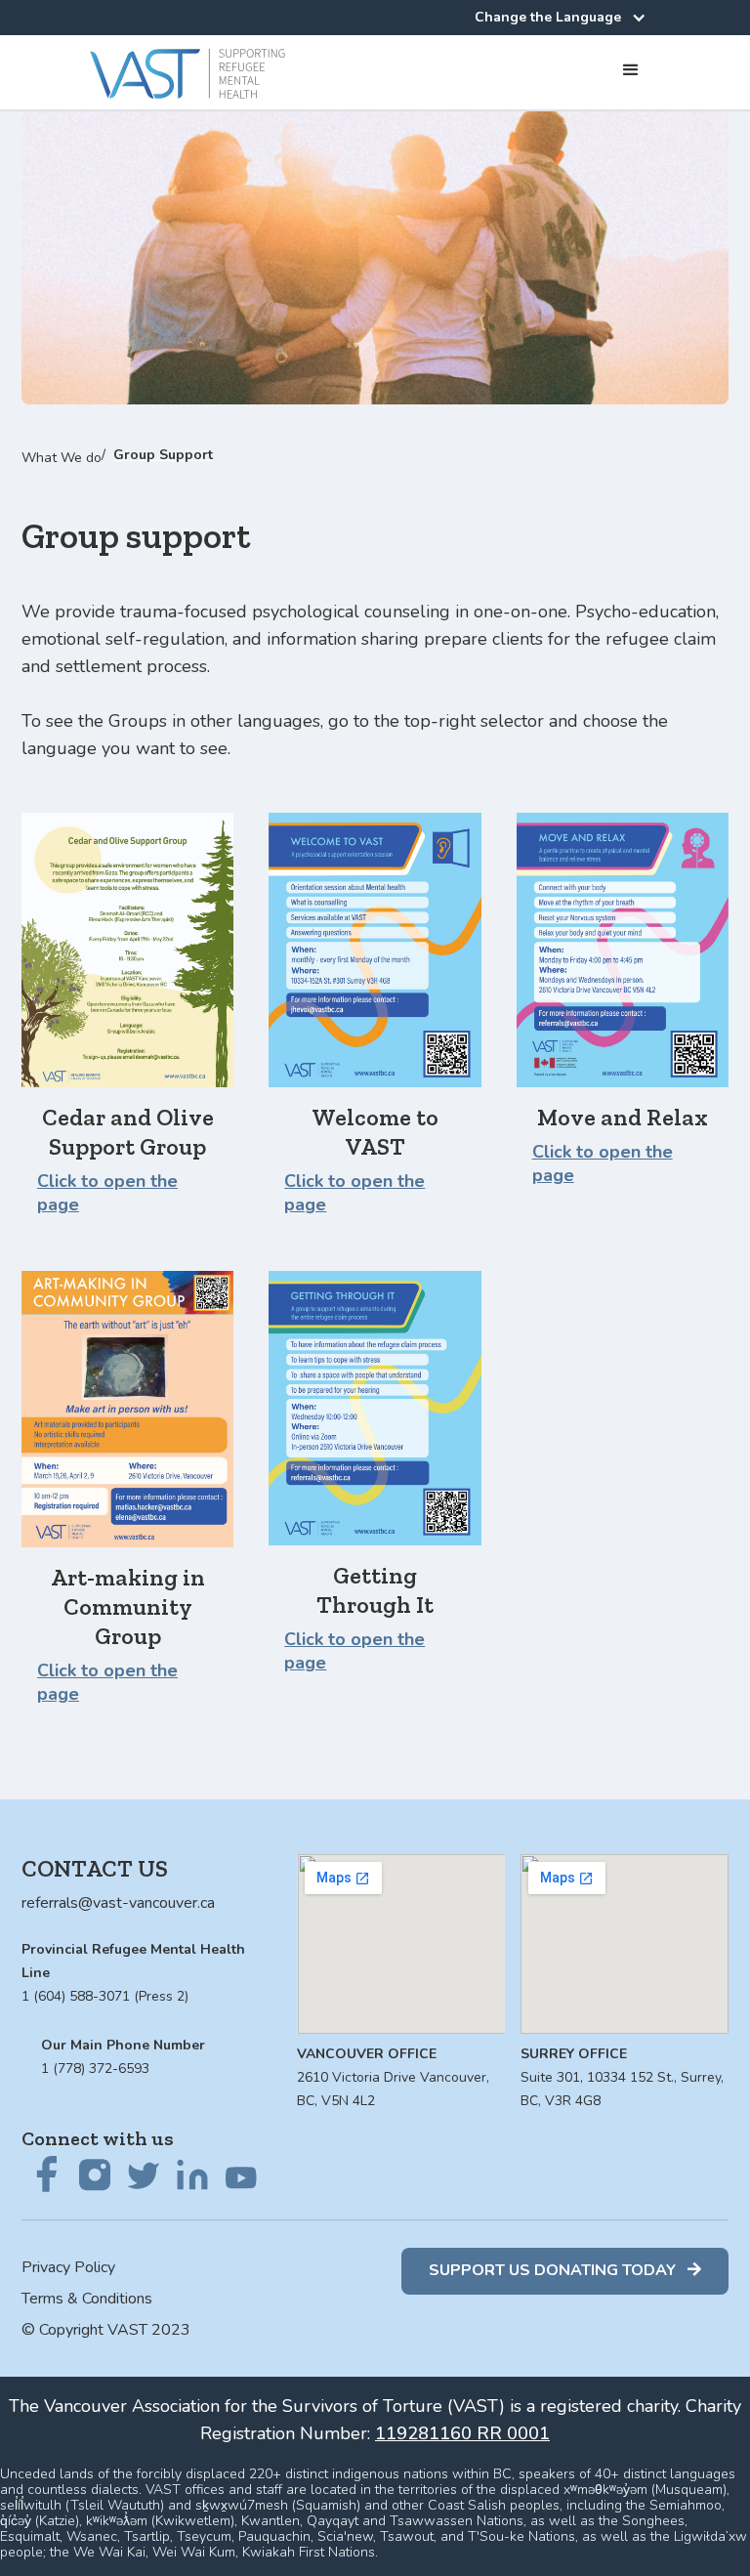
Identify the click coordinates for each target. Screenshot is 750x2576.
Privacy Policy (68, 2267)
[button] (558, 15)
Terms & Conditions (87, 2299)
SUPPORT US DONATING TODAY (565, 2270)
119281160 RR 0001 (462, 2433)
